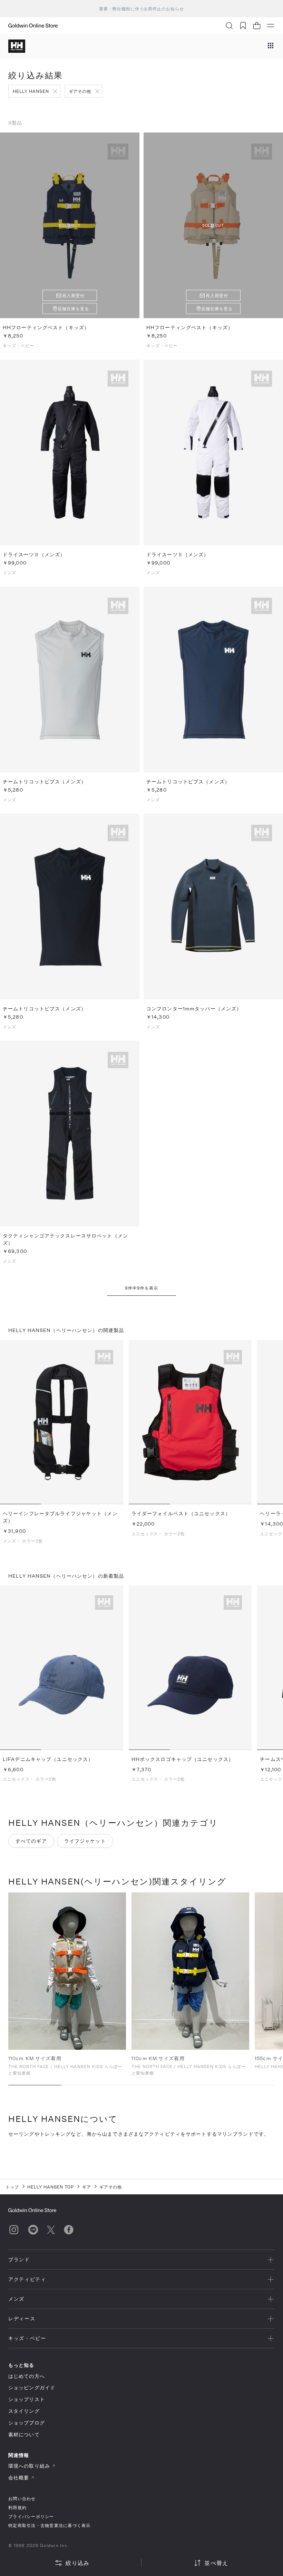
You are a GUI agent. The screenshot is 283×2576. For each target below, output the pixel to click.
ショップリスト (27, 2399)
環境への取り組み (29, 2466)
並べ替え (216, 2563)
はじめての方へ (27, 2376)
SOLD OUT (70, 225)
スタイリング (24, 2411)
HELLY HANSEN (31, 91)
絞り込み (77, 2563)
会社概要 (19, 2477)
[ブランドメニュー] (271, 46)
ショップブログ (27, 2423)
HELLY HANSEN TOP (51, 2187)
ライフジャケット (85, 1841)
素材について (24, 2434)
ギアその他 (80, 91)
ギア (87, 2187)
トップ (12, 2187)
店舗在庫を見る (73, 308)
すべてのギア (31, 1841)
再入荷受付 (73, 295)
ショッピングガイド (32, 2387)
